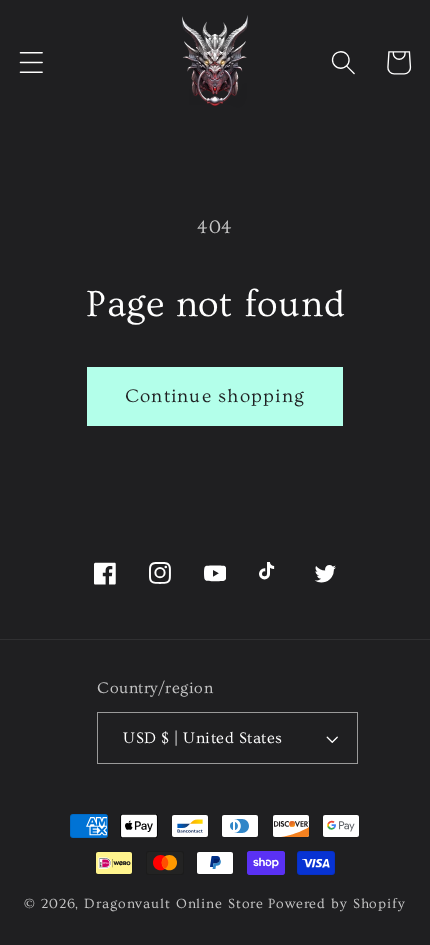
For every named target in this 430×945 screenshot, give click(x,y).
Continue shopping (215, 396)
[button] (31, 62)
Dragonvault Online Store (174, 904)
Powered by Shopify (337, 904)
